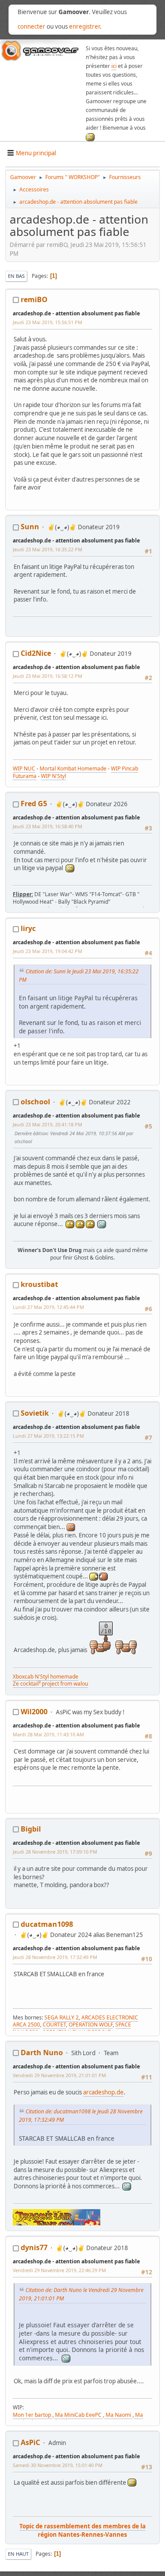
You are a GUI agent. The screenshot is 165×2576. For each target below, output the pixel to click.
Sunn (30, 527)
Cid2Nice (36, 653)
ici (114, 66)
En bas (16, 276)
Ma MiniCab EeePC (78, 2415)
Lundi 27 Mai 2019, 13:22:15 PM (48, 1436)
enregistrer (84, 26)
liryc (28, 928)
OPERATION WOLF (91, 2025)
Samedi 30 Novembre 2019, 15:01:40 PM (58, 2465)
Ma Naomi (118, 2415)
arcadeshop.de (103, 2092)
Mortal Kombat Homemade (73, 768)
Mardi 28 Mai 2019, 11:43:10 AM (48, 1734)
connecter (31, 26)
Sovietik (35, 1413)
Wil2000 (34, 1712)
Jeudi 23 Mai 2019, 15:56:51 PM (48, 322)
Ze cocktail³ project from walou (50, 1684)
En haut (18, 2554)
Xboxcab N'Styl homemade (46, 1677)
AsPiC (30, 2442)
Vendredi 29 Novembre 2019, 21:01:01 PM (59, 2075)
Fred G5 (34, 804)
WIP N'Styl (53, 776)
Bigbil (31, 1829)
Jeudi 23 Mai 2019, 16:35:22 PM (48, 549)
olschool (35, 1102)
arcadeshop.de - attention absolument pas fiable (76, 313)
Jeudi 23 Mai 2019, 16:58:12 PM (48, 676)
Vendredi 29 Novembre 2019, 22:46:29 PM (59, 2270)
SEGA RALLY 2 (62, 2017)
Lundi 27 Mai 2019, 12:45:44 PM (48, 1307)
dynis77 (34, 2247)
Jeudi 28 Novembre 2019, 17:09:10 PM (55, 1852)
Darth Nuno (42, 2053)
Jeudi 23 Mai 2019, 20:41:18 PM (48, 1124)
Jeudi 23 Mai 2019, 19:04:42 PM (48, 951)
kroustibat (39, 1284)
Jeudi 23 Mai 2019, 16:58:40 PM (48, 826)
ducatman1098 (47, 1924)
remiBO (34, 299)
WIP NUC (24, 768)
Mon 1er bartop (33, 2415)
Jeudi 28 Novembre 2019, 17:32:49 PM (55, 1957)
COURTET (54, 2025)
